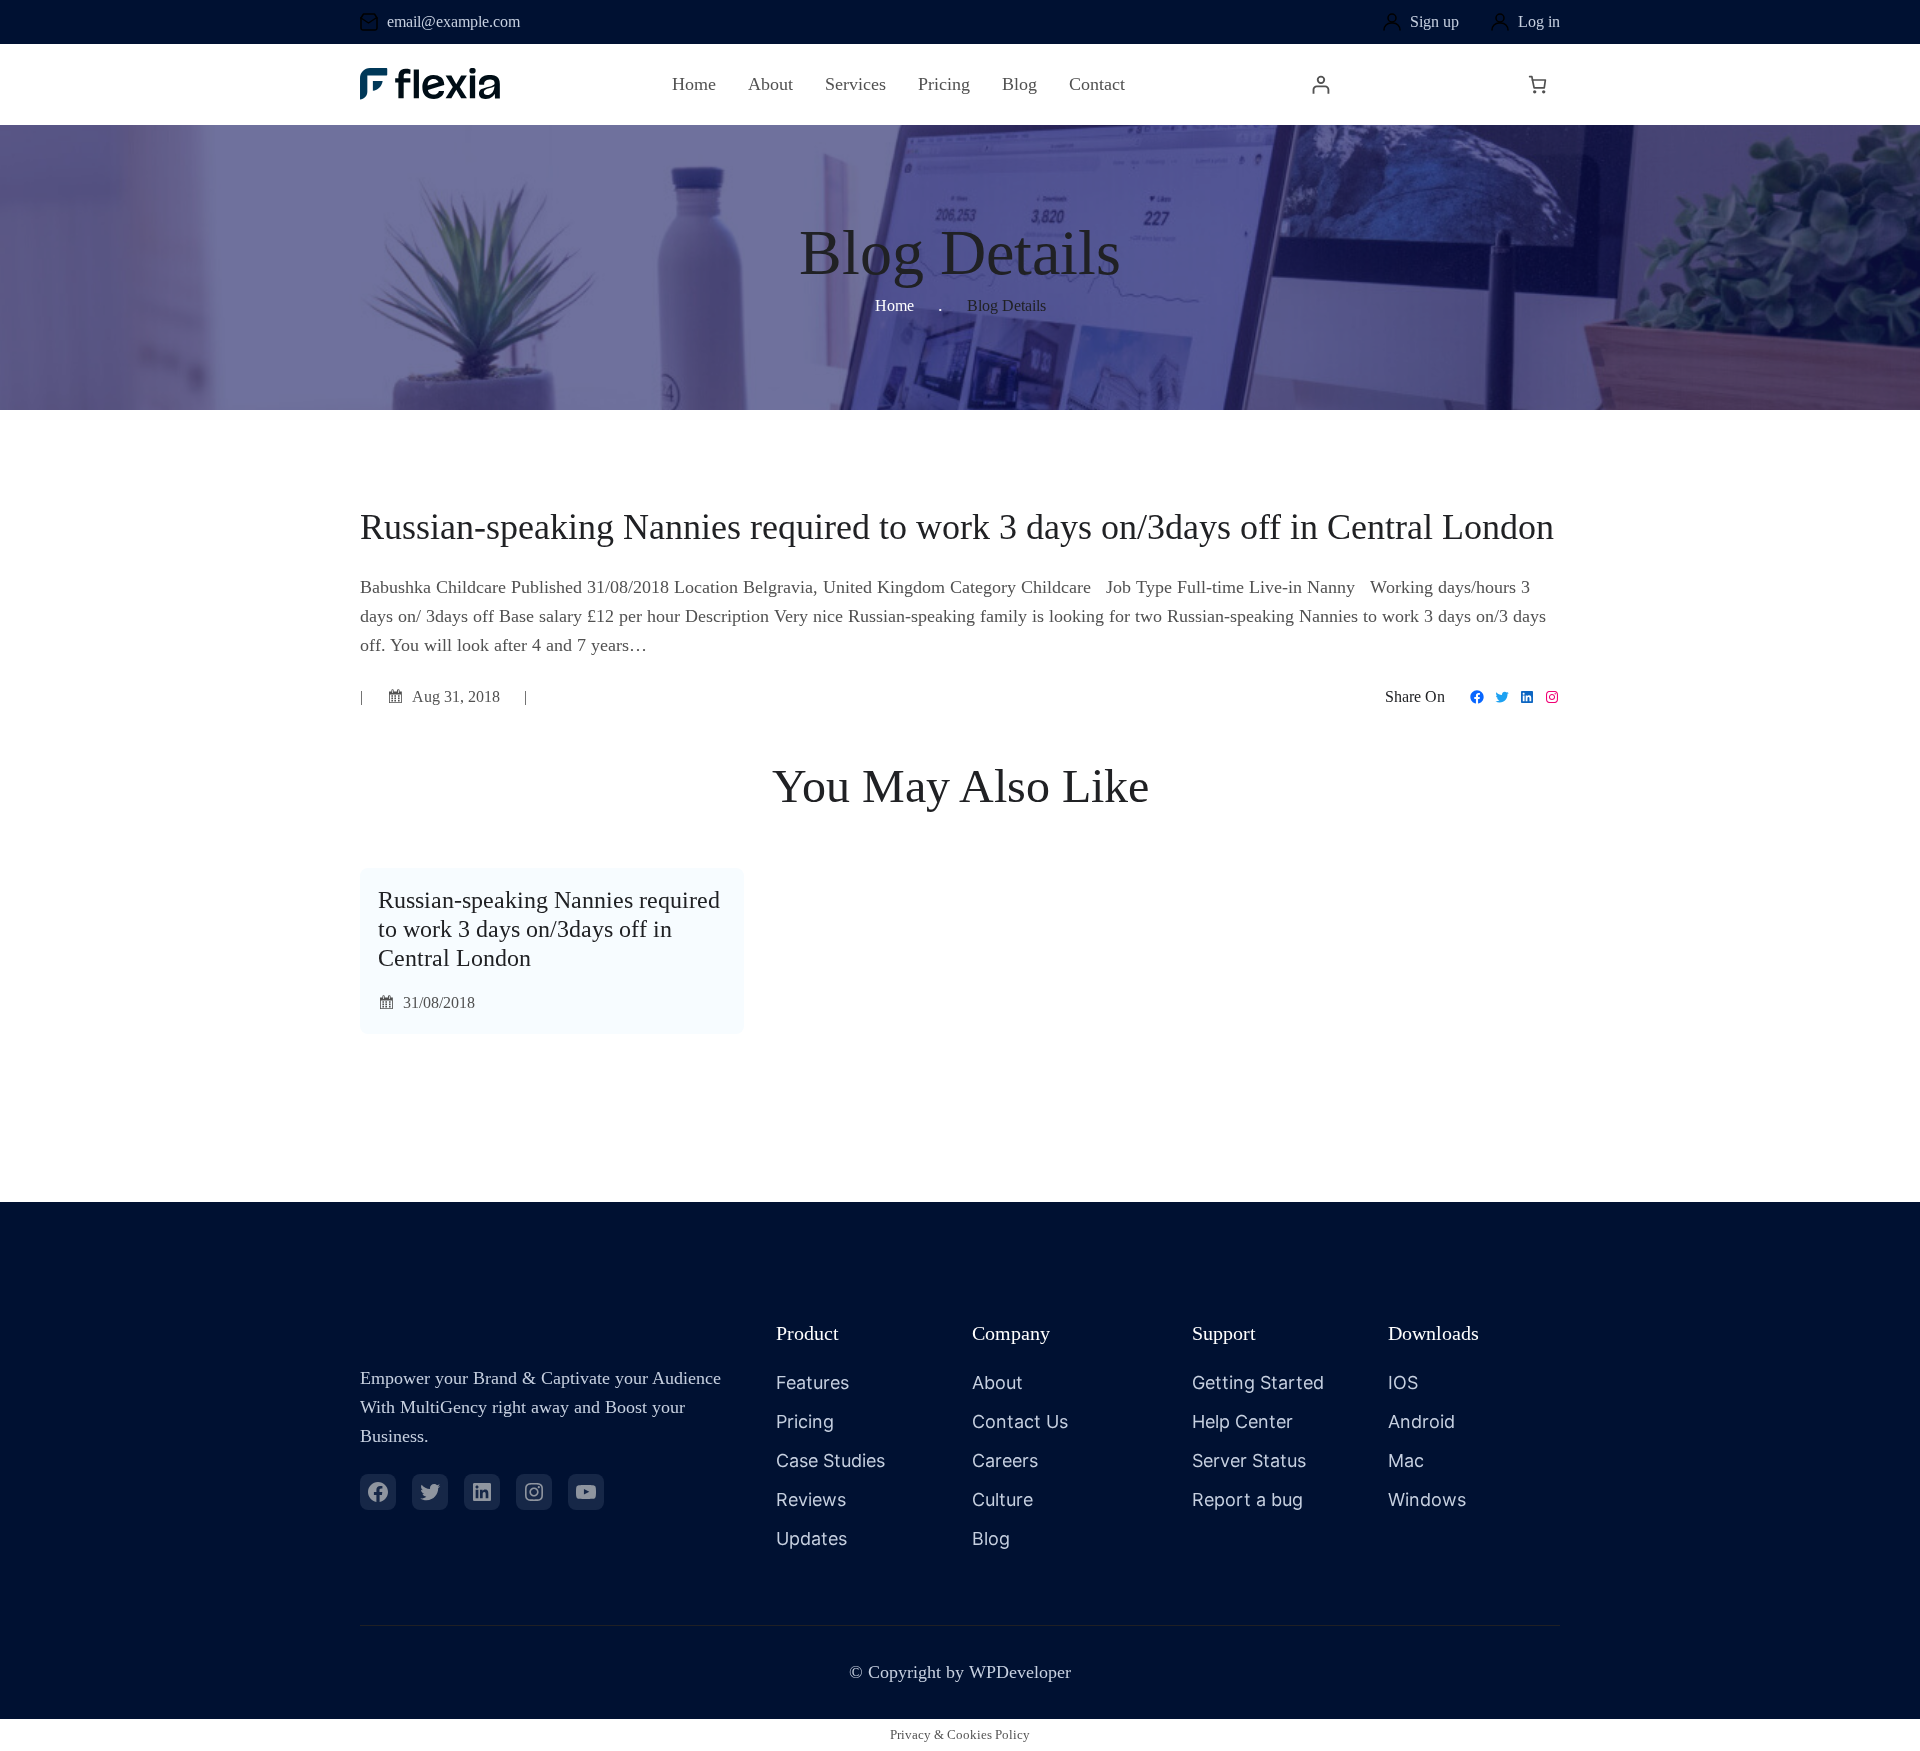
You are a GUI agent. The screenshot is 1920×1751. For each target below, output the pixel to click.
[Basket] (1537, 84)
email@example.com (453, 21)
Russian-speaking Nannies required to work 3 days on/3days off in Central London (549, 929)
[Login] (1320, 84)
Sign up (1434, 21)
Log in (1539, 21)
